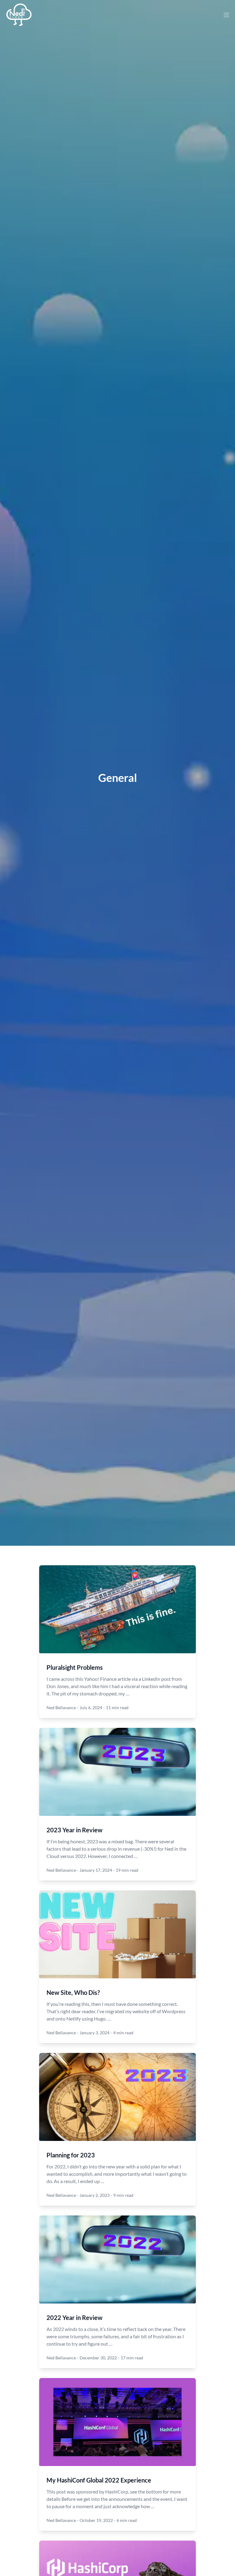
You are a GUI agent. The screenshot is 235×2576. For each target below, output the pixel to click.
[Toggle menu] (226, 15)
